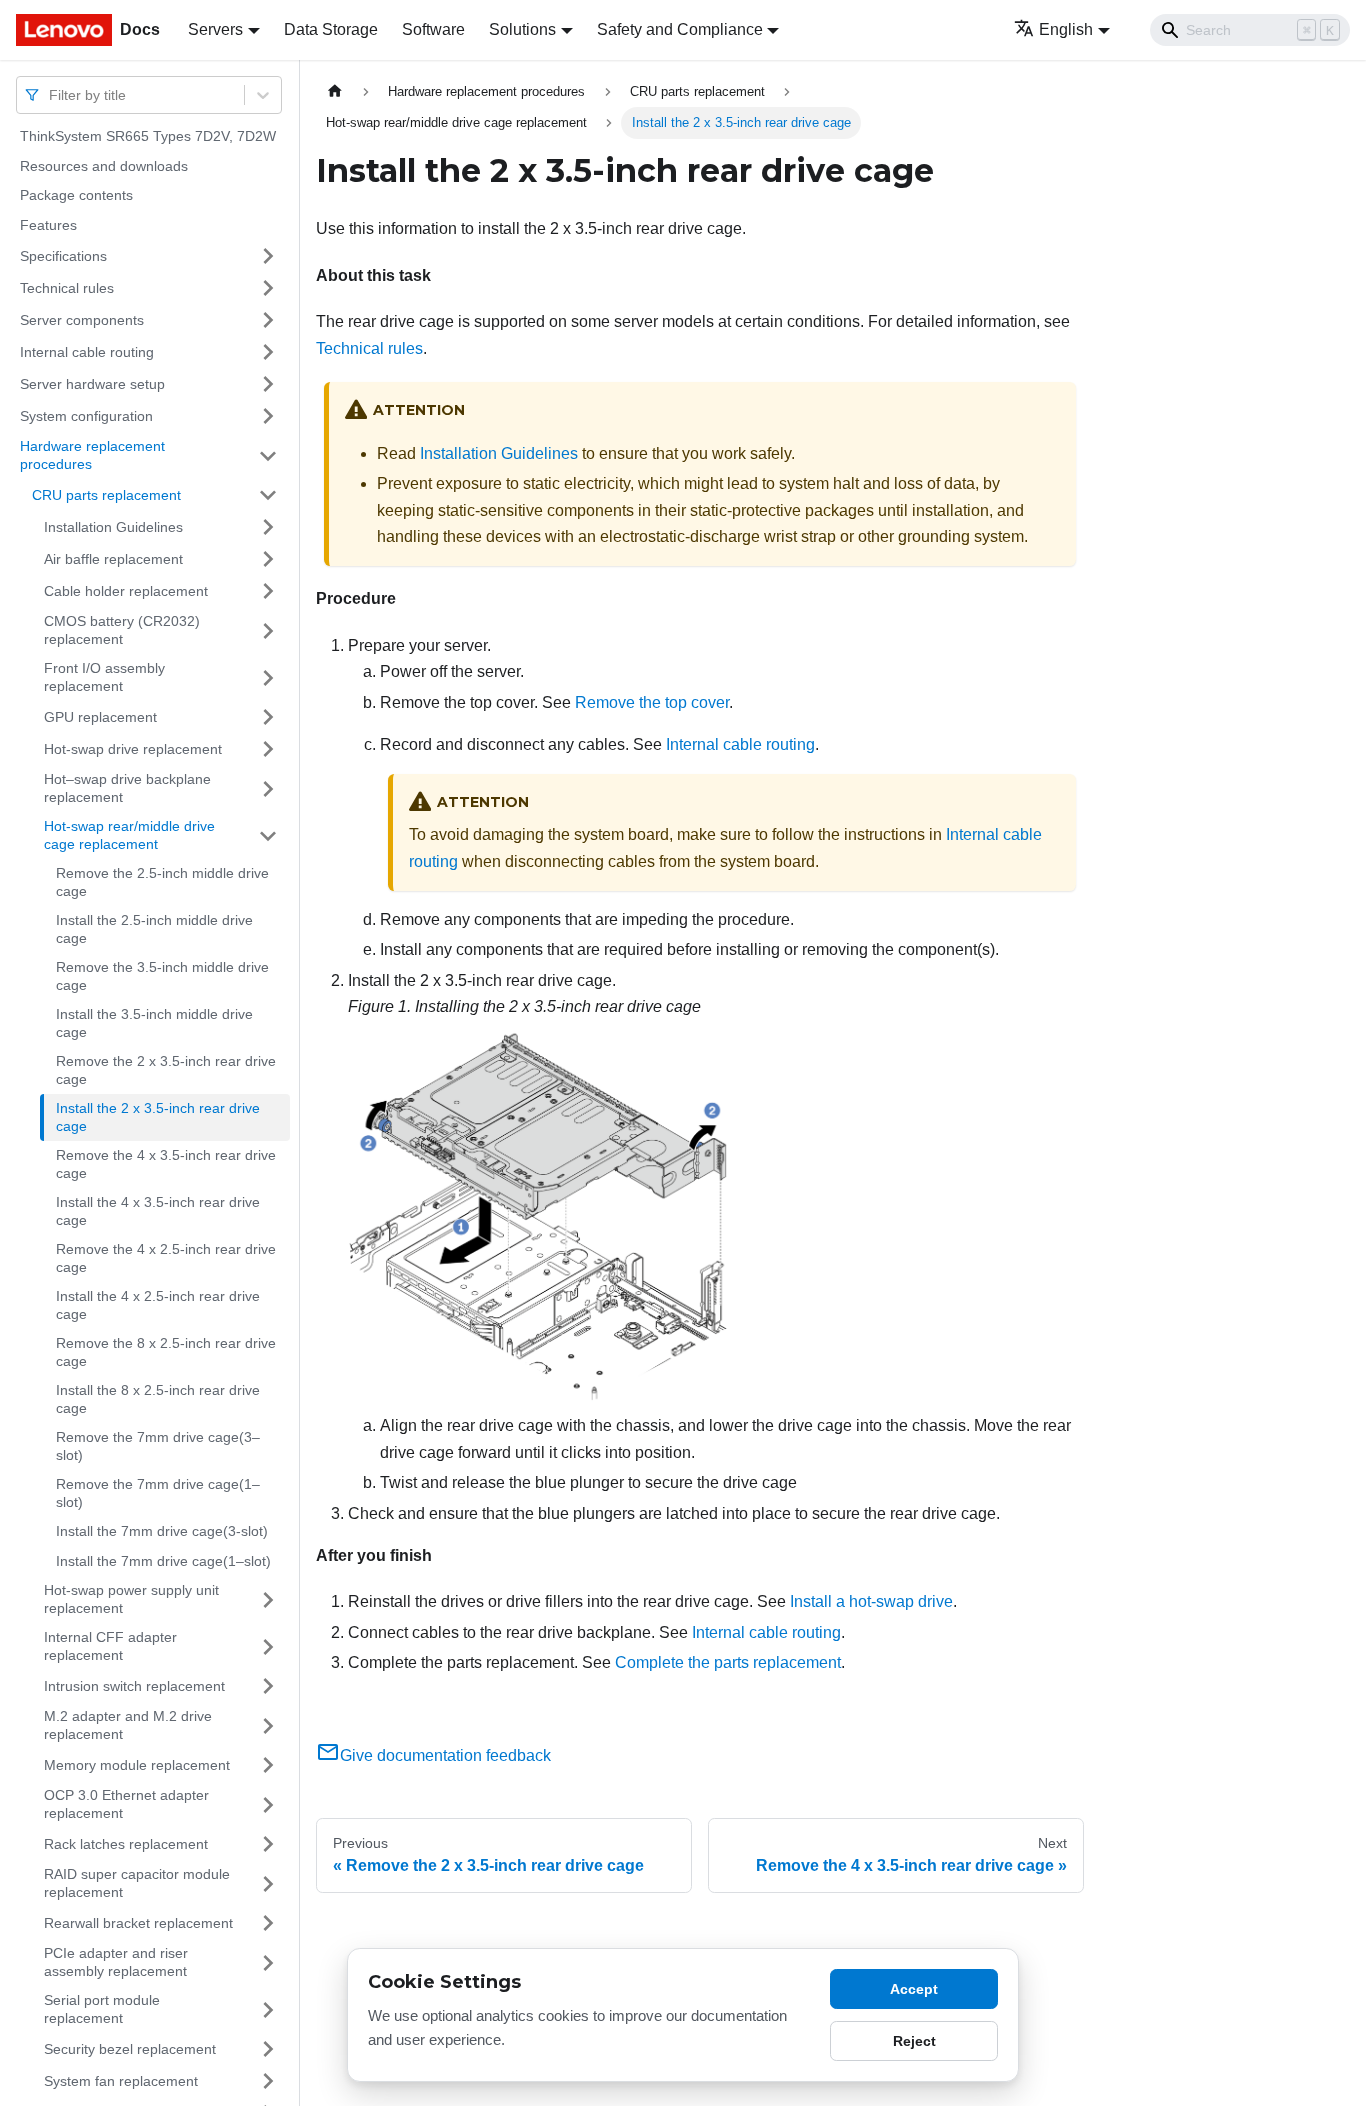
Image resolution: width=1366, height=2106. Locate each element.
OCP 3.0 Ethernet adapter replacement (126, 1804)
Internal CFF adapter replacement (110, 1646)
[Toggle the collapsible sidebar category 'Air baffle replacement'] (268, 559)
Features (48, 225)
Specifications (63, 255)
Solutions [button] (522, 29)
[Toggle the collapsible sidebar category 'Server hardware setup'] (268, 384)
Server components (82, 319)
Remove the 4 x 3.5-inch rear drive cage (166, 1164)
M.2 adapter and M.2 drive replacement (128, 1725)
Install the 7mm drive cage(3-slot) (162, 1531)
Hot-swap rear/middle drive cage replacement (129, 835)
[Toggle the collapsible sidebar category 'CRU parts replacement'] (268, 495)
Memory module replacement (137, 1764)
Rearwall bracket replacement (138, 1922)
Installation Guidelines (113, 526)
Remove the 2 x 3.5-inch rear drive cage (166, 1070)
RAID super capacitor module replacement (137, 1883)
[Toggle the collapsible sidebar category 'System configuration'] (268, 416)
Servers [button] (215, 29)
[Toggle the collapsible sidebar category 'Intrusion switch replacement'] (268, 1686)
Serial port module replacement (102, 2009)
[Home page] (335, 91)
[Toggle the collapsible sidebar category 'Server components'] (268, 320)
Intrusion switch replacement (134, 1685)
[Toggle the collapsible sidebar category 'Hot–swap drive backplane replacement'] (268, 788)
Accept (914, 1989)
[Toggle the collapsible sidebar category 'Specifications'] (268, 256)
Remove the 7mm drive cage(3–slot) (158, 1446)
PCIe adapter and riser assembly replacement (116, 1962)
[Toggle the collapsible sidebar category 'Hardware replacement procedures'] (268, 455)
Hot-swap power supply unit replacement (131, 1599)
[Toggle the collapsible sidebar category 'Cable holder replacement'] (268, 591)
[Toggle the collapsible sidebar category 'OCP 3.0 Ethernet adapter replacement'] (268, 1804)
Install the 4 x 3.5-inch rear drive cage (158, 1211)
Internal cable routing (87, 351)
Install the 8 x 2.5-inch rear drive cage (158, 1399)
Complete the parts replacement (728, 1662)
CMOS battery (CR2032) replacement (122, 630)
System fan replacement (121, 2080)
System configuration (86, 415)
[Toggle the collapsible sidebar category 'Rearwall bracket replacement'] (268, 1923)
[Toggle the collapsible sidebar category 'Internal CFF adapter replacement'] (268, 1646)
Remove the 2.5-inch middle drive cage (162, 882)
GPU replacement (100, 716)
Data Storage (331, 29)
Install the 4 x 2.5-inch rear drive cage (158, 1305)
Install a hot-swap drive (871, 1601)
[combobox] (51, 94)
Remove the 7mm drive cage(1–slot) (158, 1493)
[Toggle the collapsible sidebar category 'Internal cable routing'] (268, 352)
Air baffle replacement (113, 558)
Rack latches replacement (126, 1843)
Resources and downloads (104, 166)
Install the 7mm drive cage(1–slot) (163, 1561)
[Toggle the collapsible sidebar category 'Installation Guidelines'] (268, 527)
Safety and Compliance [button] (680, 29)
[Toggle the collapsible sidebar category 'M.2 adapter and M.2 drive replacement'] (268, 1725)
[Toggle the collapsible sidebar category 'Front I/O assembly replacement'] (268, 677)
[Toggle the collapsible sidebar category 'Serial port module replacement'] (268, 2009)
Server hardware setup (92, 383)
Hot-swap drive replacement (133, 748)
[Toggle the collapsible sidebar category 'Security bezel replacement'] (268, 2049)
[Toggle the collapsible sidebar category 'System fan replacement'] (268, 2081)
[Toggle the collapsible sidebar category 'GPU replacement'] (268, 717)
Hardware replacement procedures (92, 455)
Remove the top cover (652, 702)
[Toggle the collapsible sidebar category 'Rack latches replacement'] (268, 1844)
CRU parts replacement (106, 494)
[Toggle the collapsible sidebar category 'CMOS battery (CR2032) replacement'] (268, 630)
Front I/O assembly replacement (104, 677)
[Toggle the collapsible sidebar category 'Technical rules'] (268, 288)
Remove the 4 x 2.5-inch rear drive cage (166, 1258)
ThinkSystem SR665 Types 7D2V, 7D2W (148, 136)
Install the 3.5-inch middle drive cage (154, 1023)
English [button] (1066, 29)
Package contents (76, 195)
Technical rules (67, 287)
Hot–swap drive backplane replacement (127, 788)
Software (433, 29)
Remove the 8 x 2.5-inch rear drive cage (166, 1352)
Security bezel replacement (130, 2048)
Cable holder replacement (126, 590)
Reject (914, 2041)
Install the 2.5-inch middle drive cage (154, 929)
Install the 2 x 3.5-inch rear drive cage (158, 1117)
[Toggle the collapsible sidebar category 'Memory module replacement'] (268, 1765)
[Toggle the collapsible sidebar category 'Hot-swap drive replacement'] (268, 749)
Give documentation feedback (445, 1755)
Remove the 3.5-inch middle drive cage (162, 976)
